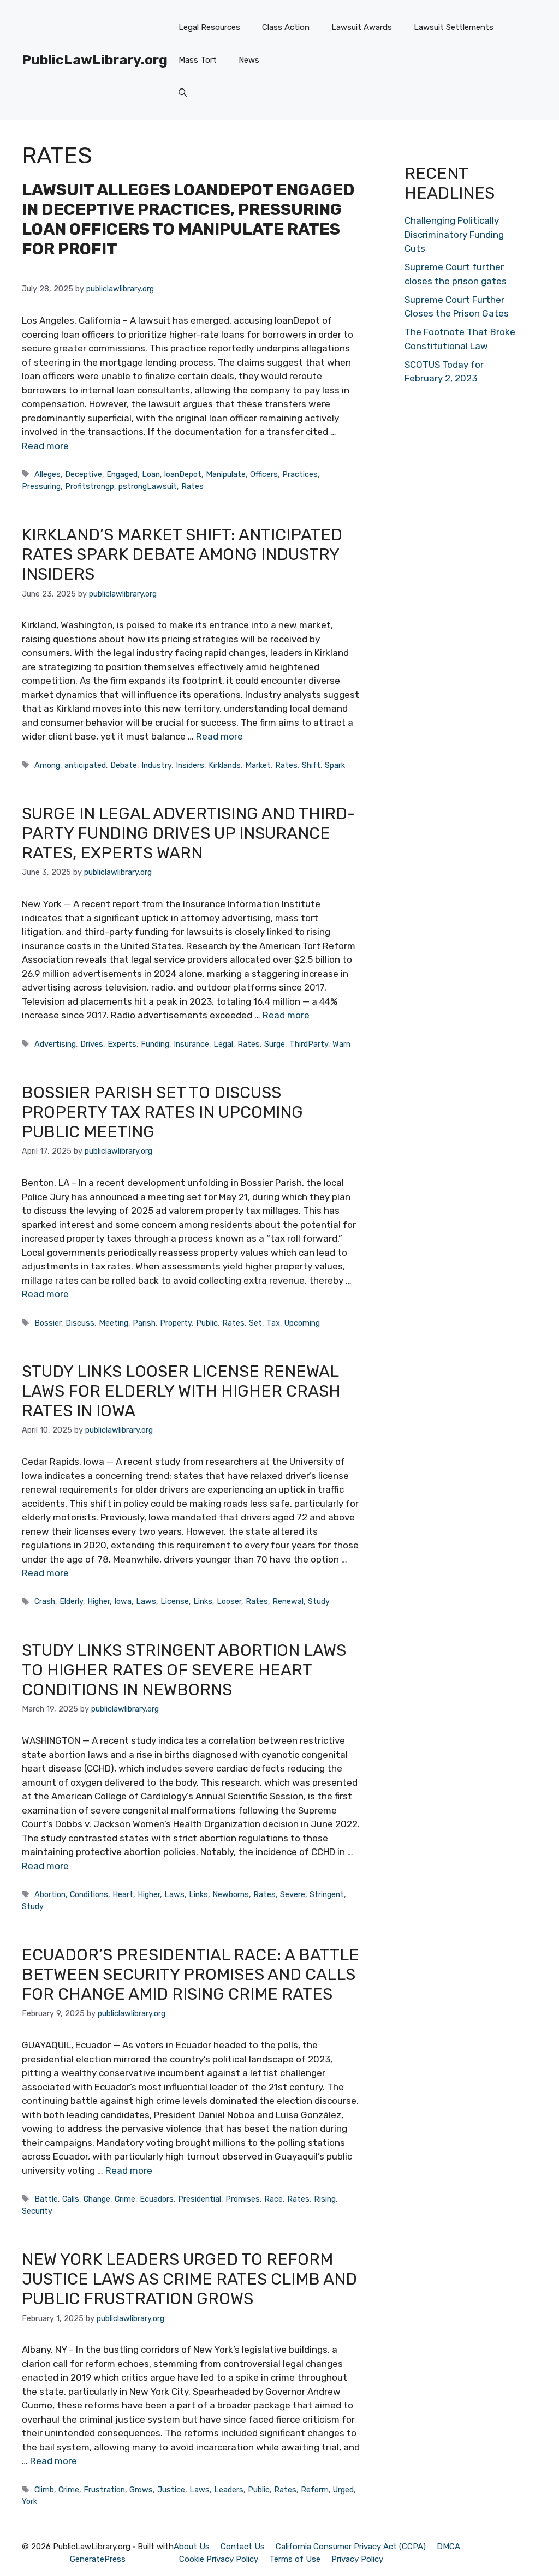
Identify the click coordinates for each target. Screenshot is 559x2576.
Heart (123, 1894)
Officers (264, 474)
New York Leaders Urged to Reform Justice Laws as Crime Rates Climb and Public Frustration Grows (189, 2279)
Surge (275, 1044)
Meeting (114, 1323)
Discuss (80, 1323)
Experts (122, 1044)
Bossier (48, 1323)
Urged (343, 2490)
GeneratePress (98, 2559)
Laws (146, 1601)
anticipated (85, 765)
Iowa (123, 1601)
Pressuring (41, 486)
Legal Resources (209, 27)
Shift (311, 765)
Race (273, 2199)
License (175, 1601)
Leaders (229, 2490)
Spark (335, 765)
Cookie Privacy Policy (219, 2559)
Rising (325, 2199)
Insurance (191, 1044)
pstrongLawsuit (148, 486)
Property (176, 1323)
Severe (293, 1894)
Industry (156, 765)
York (29, 2501)
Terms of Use (295, 2559)
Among (47, 765)
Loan (151, 474)
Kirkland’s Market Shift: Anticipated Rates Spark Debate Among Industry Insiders (182, 554)
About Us (192, 2547)
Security (37, 2211)
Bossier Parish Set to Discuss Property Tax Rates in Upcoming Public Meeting (162, 1112)
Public (207, 1323)
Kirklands (225, 765)
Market (258, 765)
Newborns (231, 1894)
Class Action (286, 27)
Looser (229, 1601)
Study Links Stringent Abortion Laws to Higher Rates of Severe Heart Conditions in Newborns (184, 1670)
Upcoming (302, 1323)
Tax (273, 1323)
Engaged (122, 474)
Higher (99, 1601)
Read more (45, 446)
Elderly (71, 1601)
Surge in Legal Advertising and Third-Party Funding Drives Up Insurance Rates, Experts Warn (188, 833)
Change (97, 2199)
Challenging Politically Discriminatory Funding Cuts (454, 234)
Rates (192, 486)
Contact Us (243, 2547)
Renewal (288, 1601)
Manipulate (226, 474)
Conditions (89, 1894)
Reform (315, 2490)
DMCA (448, 2547)
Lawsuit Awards (362, 27)
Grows (141, 2490)
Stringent (327, 1894)
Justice (171, 2490)
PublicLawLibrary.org (95, 60)
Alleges (47, 474)
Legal (223, 1044)
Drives (92, 1044)
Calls (71, 2199)
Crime (125, 2199)
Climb (44, 2490)
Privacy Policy (357, 2559)
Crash (45, 1601)
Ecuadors (157, 2199)
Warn (341, 1044)
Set (255, 1323)
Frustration (104, 2490)
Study (319, 1601)
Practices (300, 474)
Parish (144, 1323)
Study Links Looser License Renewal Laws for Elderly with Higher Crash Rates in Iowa (181, 1391)
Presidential (200, 2199)
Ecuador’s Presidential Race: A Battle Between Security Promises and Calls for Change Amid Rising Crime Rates (191, 1975)
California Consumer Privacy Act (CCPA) (351, 2547)
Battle (46, 2199)
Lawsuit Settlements (454, 27)
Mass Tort (198, 60)
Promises (243, 2199)
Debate (124, 765)
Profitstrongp (90, 486)
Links (203, 1601)
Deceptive (84, 474)
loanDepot (183, 474)
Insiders (190, 765)
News (249, 60)
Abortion (50, 1894)
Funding (155, 1044)
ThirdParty (309, 1044)
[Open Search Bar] (183, 93)
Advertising (55, 1044)
